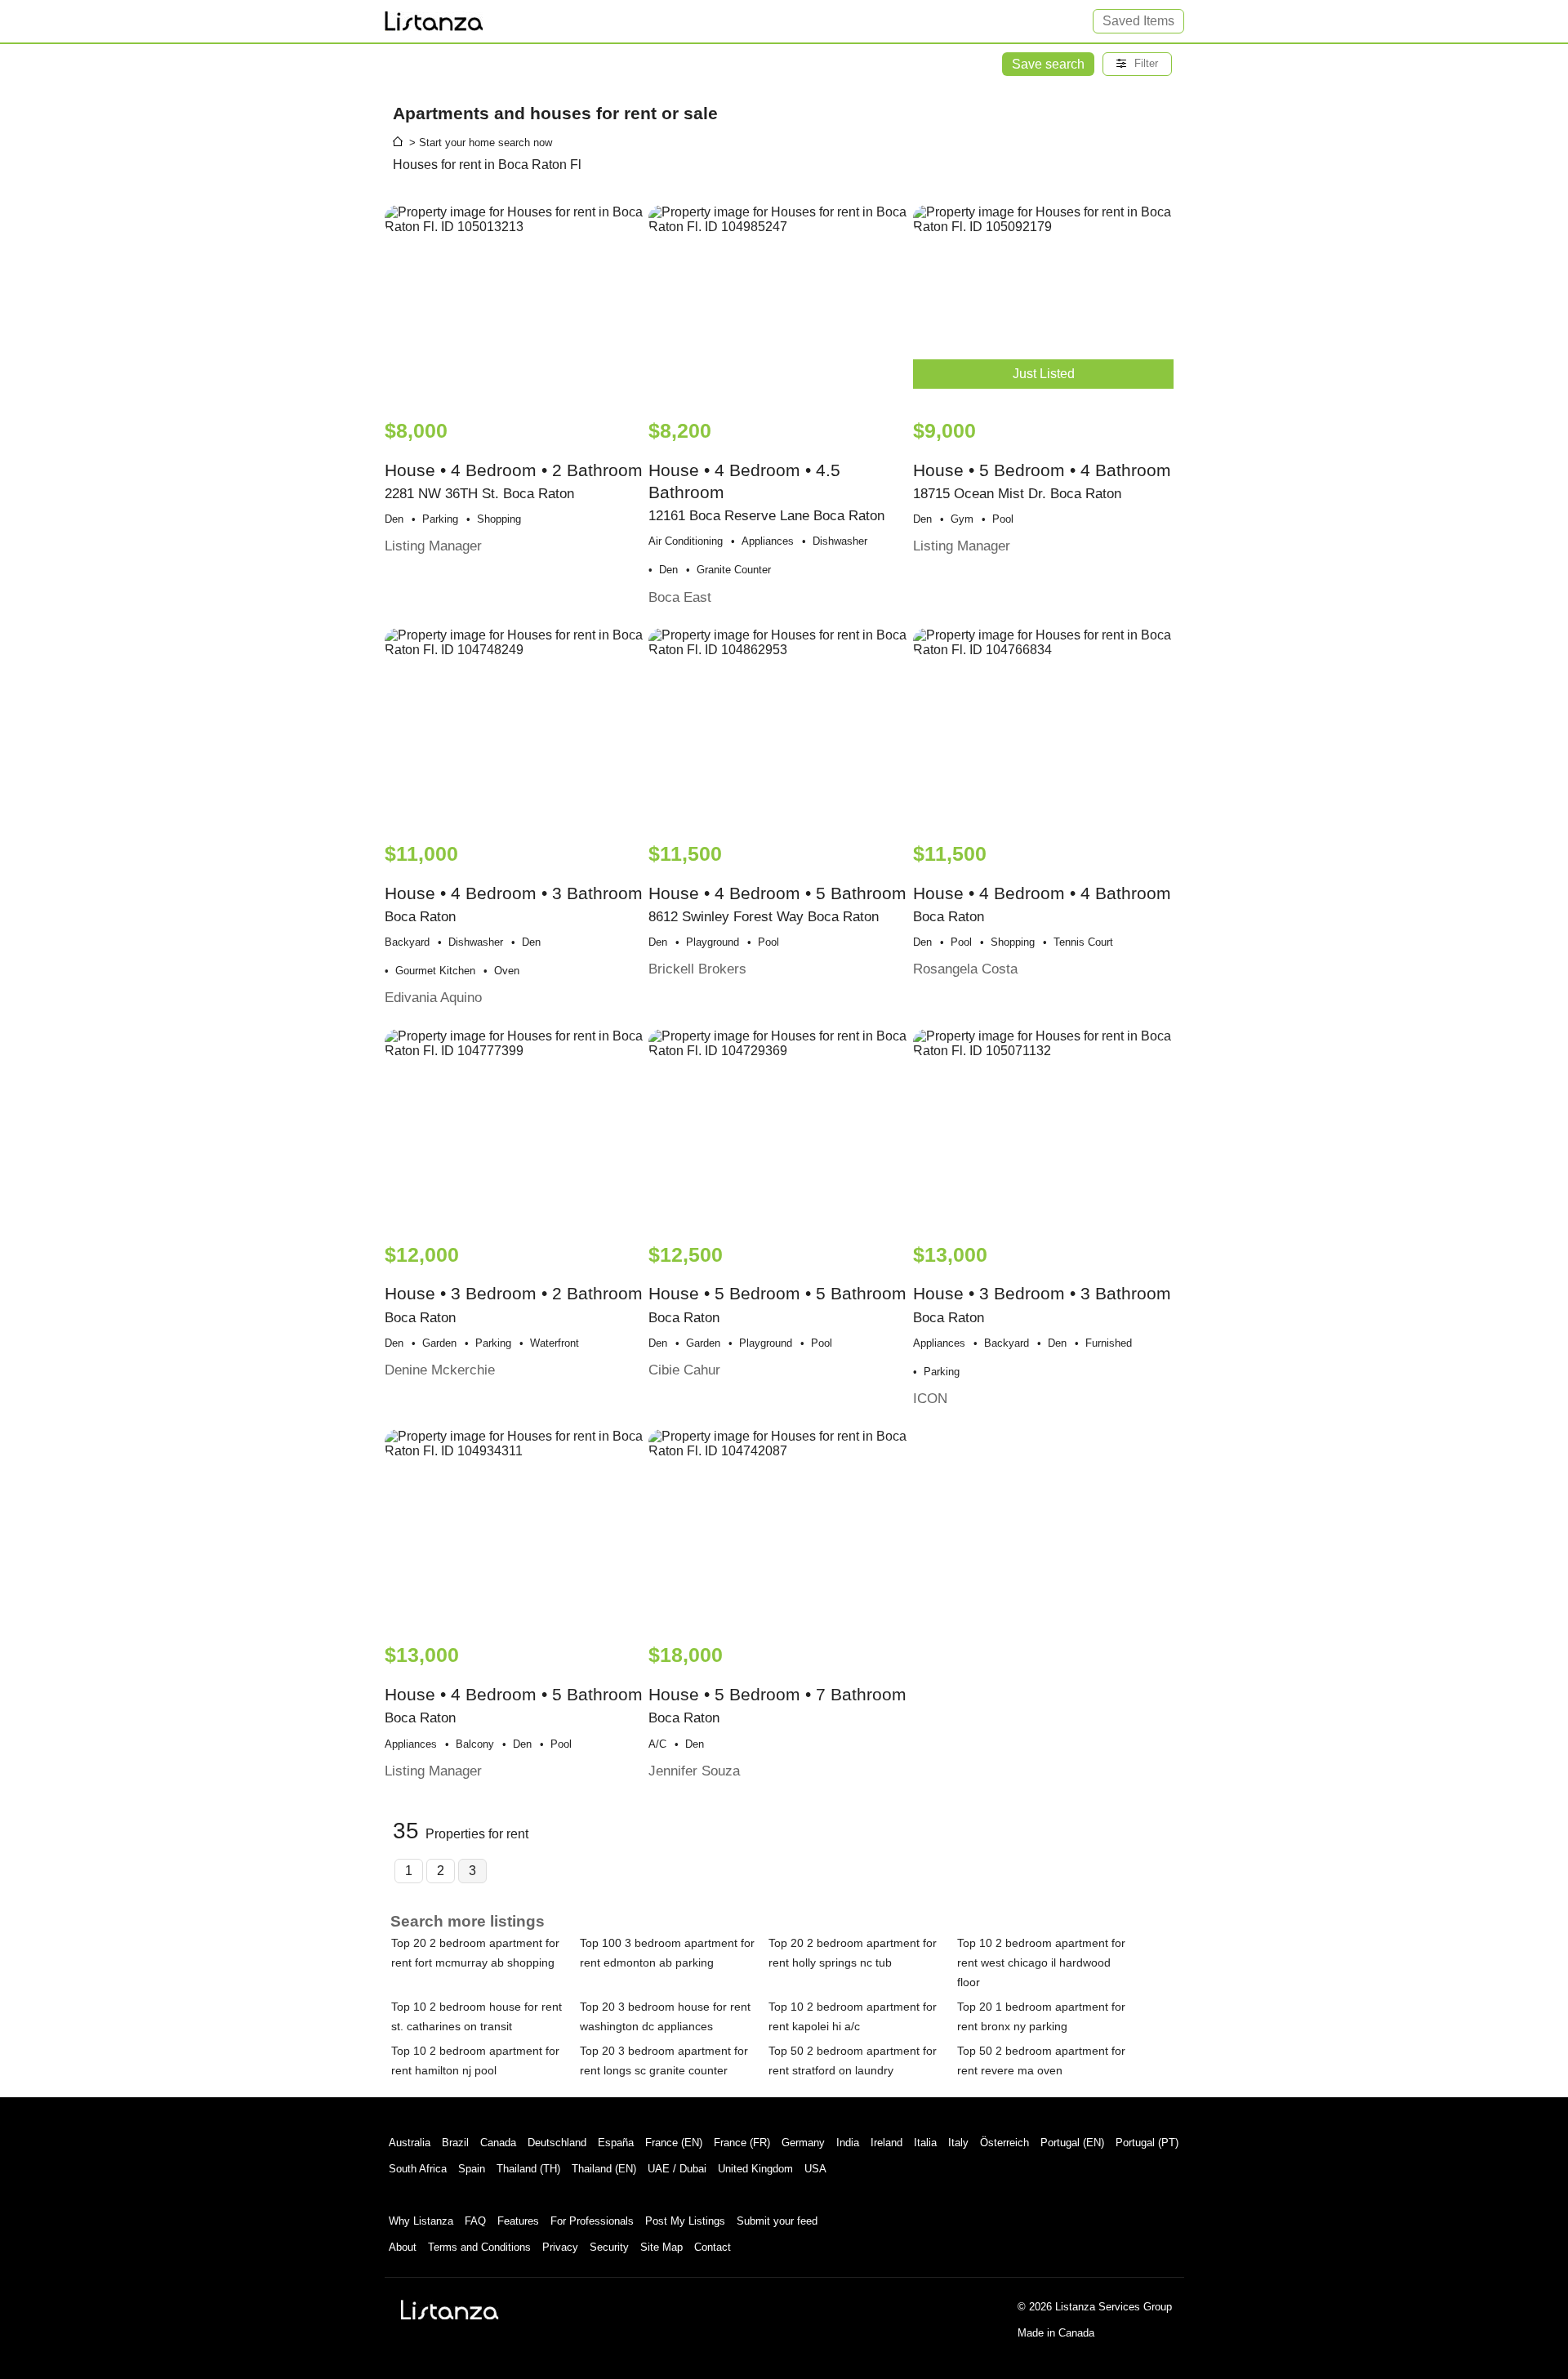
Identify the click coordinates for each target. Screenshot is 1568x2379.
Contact (713, 2247)
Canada (498, 2143)
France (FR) (742, 2143)
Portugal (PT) (1147, 2143)
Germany (803, 2143)
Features (518, 2221)
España (616, 2143)
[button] (1137, 64)
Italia (925, 2143)
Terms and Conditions (479, 2247)
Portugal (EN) (1072, 2143)
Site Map (661, 2247)
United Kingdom (755, 2169)
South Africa (418, 2169)
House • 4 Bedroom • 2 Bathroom (514, 487)
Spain (472, 2169)
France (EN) (674, 2143)
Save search (1048, 64)
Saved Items (1138, 21)
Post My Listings (685, 2221)
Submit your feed (777, 2221)
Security (609, 2247)
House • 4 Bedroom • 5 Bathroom (777, 910)
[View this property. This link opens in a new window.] (515, 304)
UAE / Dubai (677, 2169)
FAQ (475, 2221)
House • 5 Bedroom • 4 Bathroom (1042, 487)
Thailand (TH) (528, 2169)
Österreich (1004, 2143)
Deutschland (557, 2143)
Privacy (560, 2247)
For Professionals (592, 2221)
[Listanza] (450, 2310)
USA (815, 2169)
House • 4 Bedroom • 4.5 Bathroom (766, 512)
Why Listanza (421, 2221)
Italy (958, 2143)
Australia (410, 2143)
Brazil (455, 2143)
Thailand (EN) (604, 2169)
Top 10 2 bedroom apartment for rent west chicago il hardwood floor (1041, 1962)
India (848, 2143)
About (403, 2247)
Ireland (886, 2143)
